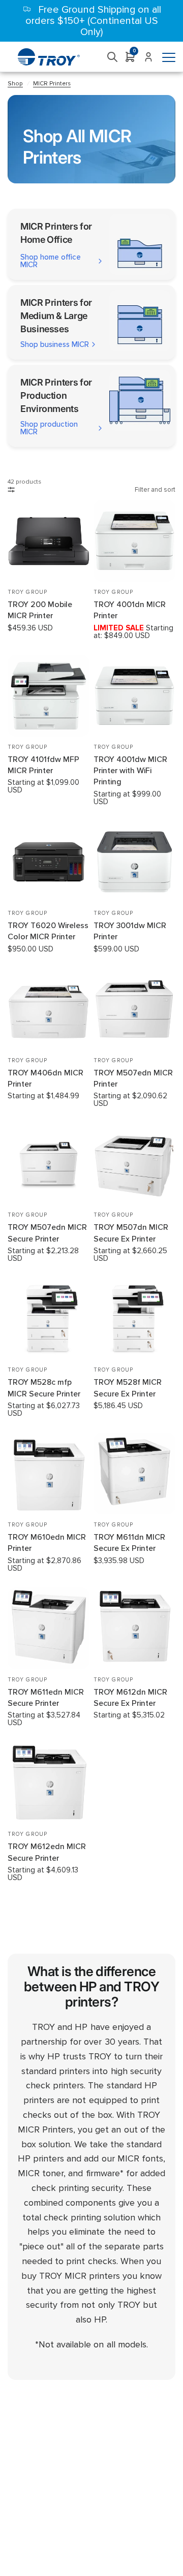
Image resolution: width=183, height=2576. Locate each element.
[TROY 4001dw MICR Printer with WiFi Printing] (134, 696)
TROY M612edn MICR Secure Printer (47, 1852)
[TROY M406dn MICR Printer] (49, 1009)
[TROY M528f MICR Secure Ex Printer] (134, 1318)
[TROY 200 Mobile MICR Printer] (49, 541)
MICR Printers (52, 84)
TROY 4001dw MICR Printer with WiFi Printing (130, 771)
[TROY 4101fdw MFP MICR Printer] (49, 696)
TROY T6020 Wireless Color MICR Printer (48, 931)
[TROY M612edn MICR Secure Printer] (49, 1783)
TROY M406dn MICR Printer (45, 1078)
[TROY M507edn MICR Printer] (134, 1009)
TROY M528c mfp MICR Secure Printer (44, 1388)
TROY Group (27, 592)
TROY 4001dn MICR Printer (130, 610)
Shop (15, 84)
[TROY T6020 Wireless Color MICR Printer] (49, 862)
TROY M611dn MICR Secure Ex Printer (129, 1543)
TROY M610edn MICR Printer (47, 1543)
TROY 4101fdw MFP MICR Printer (43, 765)
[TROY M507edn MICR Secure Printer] (49, 1164)
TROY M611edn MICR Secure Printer (46, 1698)
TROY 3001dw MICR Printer (130, 931)
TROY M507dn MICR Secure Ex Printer (131, 1233)
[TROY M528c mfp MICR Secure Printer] (49, 1318)
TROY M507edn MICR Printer (133, 1078)
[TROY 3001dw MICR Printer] (134, 862)
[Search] (113, 57)
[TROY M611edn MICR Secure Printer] (49, 1628)
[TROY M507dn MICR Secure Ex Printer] (134, 1164)
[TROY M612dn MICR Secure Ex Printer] (134, 1628)
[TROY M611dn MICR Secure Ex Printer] (134, 1473)
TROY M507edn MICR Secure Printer (47, 1233)
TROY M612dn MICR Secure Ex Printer (130, 1698)
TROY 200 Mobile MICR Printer (40, 610)
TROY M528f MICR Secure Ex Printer (128, 1388)
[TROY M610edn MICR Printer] (49, 1473)
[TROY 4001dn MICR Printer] (134, 541)
